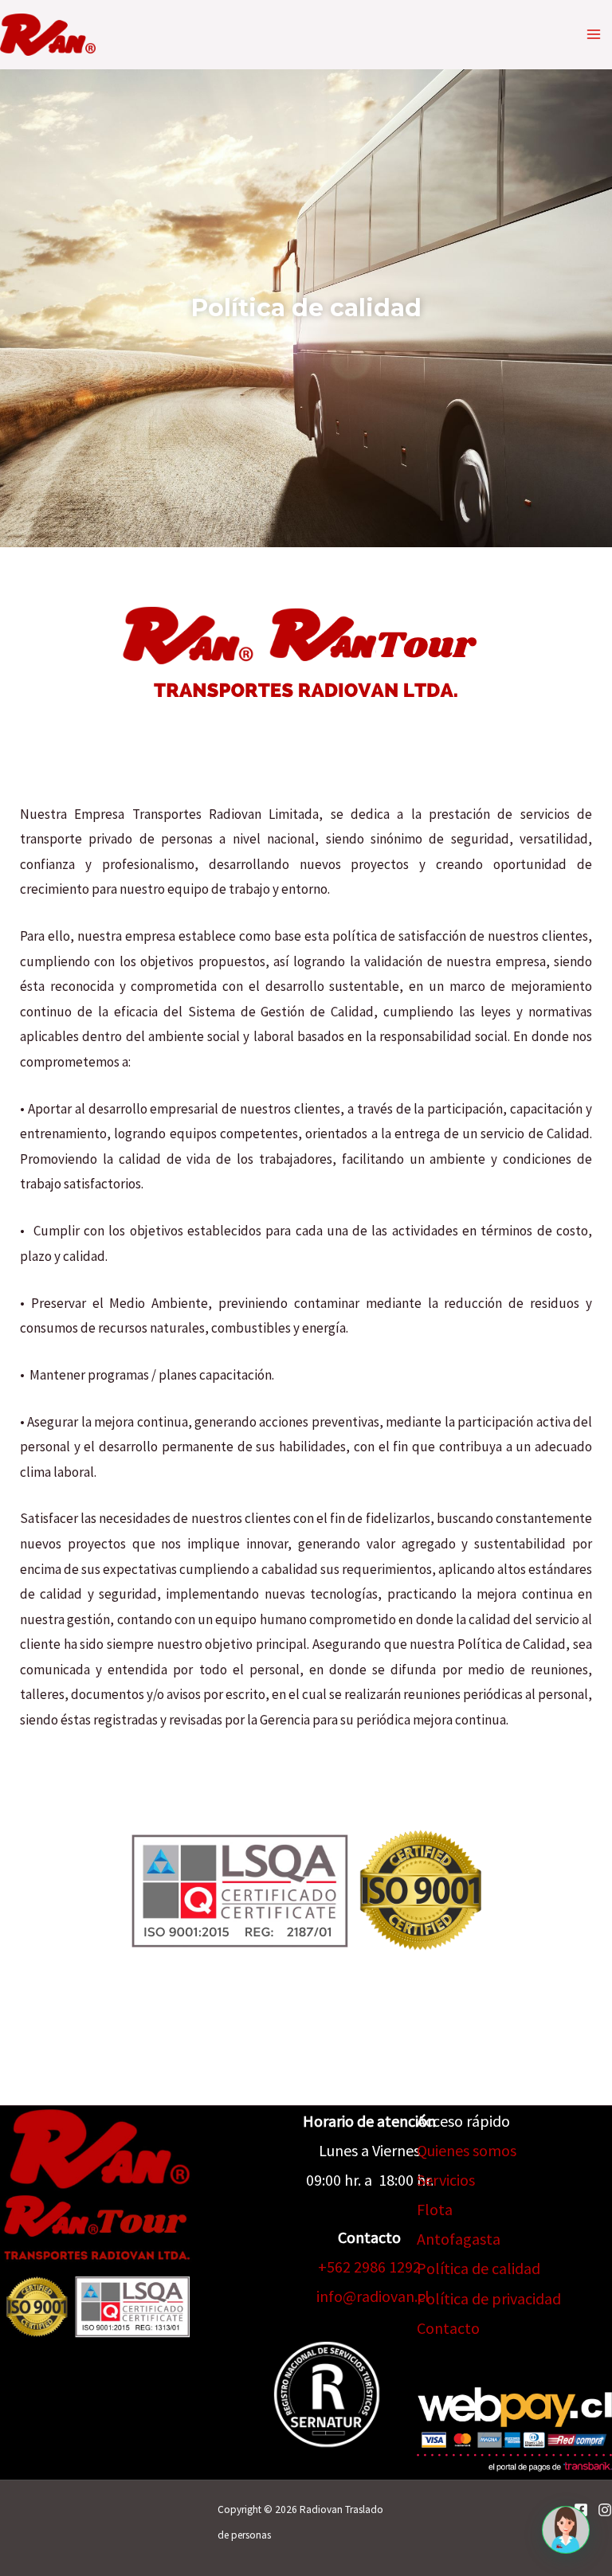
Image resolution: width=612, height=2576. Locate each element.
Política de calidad (479, 2268)
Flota (435, 2209)
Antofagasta (459, 2239)
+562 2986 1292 (369, 2267)
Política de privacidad (489, 2298)
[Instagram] (605, 2510)
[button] (566, 2530)
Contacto (448, 2328)
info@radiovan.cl (373, 2296)
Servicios (446, 2180)
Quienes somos (467, 2150)
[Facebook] (581, 2510)
